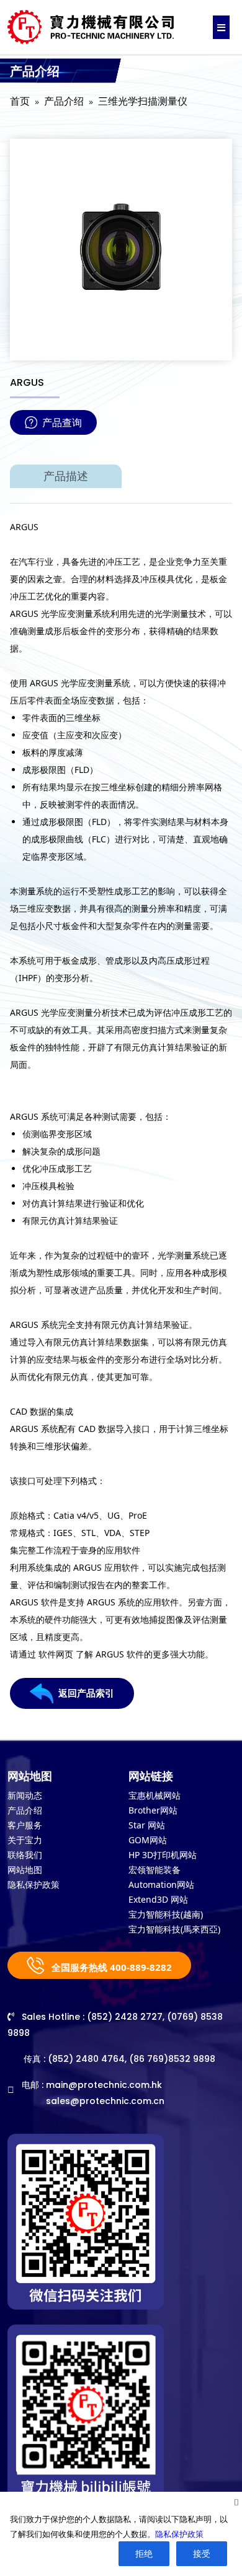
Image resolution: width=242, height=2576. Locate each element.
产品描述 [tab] (66, 476)
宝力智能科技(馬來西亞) (174, 1929)
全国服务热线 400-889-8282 (110, 1967)
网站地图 (25, 1870)
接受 (202, 2553)
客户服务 (25, 1825)
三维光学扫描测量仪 (143, 101)
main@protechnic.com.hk (104, 2085)
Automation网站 (161, 1884)
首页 (20, 101)
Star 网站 (147, 1825)
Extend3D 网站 (158, 1899)
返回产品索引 (86, 1693)
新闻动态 (25, 1795)
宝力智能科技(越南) (166, 1914)
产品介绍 (64, 101)
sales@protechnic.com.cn (105, 2101)
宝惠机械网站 (155, 1795)
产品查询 (62, 422)
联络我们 (25, 1855)
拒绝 (144, 2553)
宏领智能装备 (155, 1870)
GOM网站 (148, 1840)
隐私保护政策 (34, 1884)
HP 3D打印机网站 (163, 1855)
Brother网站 (153, 1810)
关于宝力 (25, 1840)
